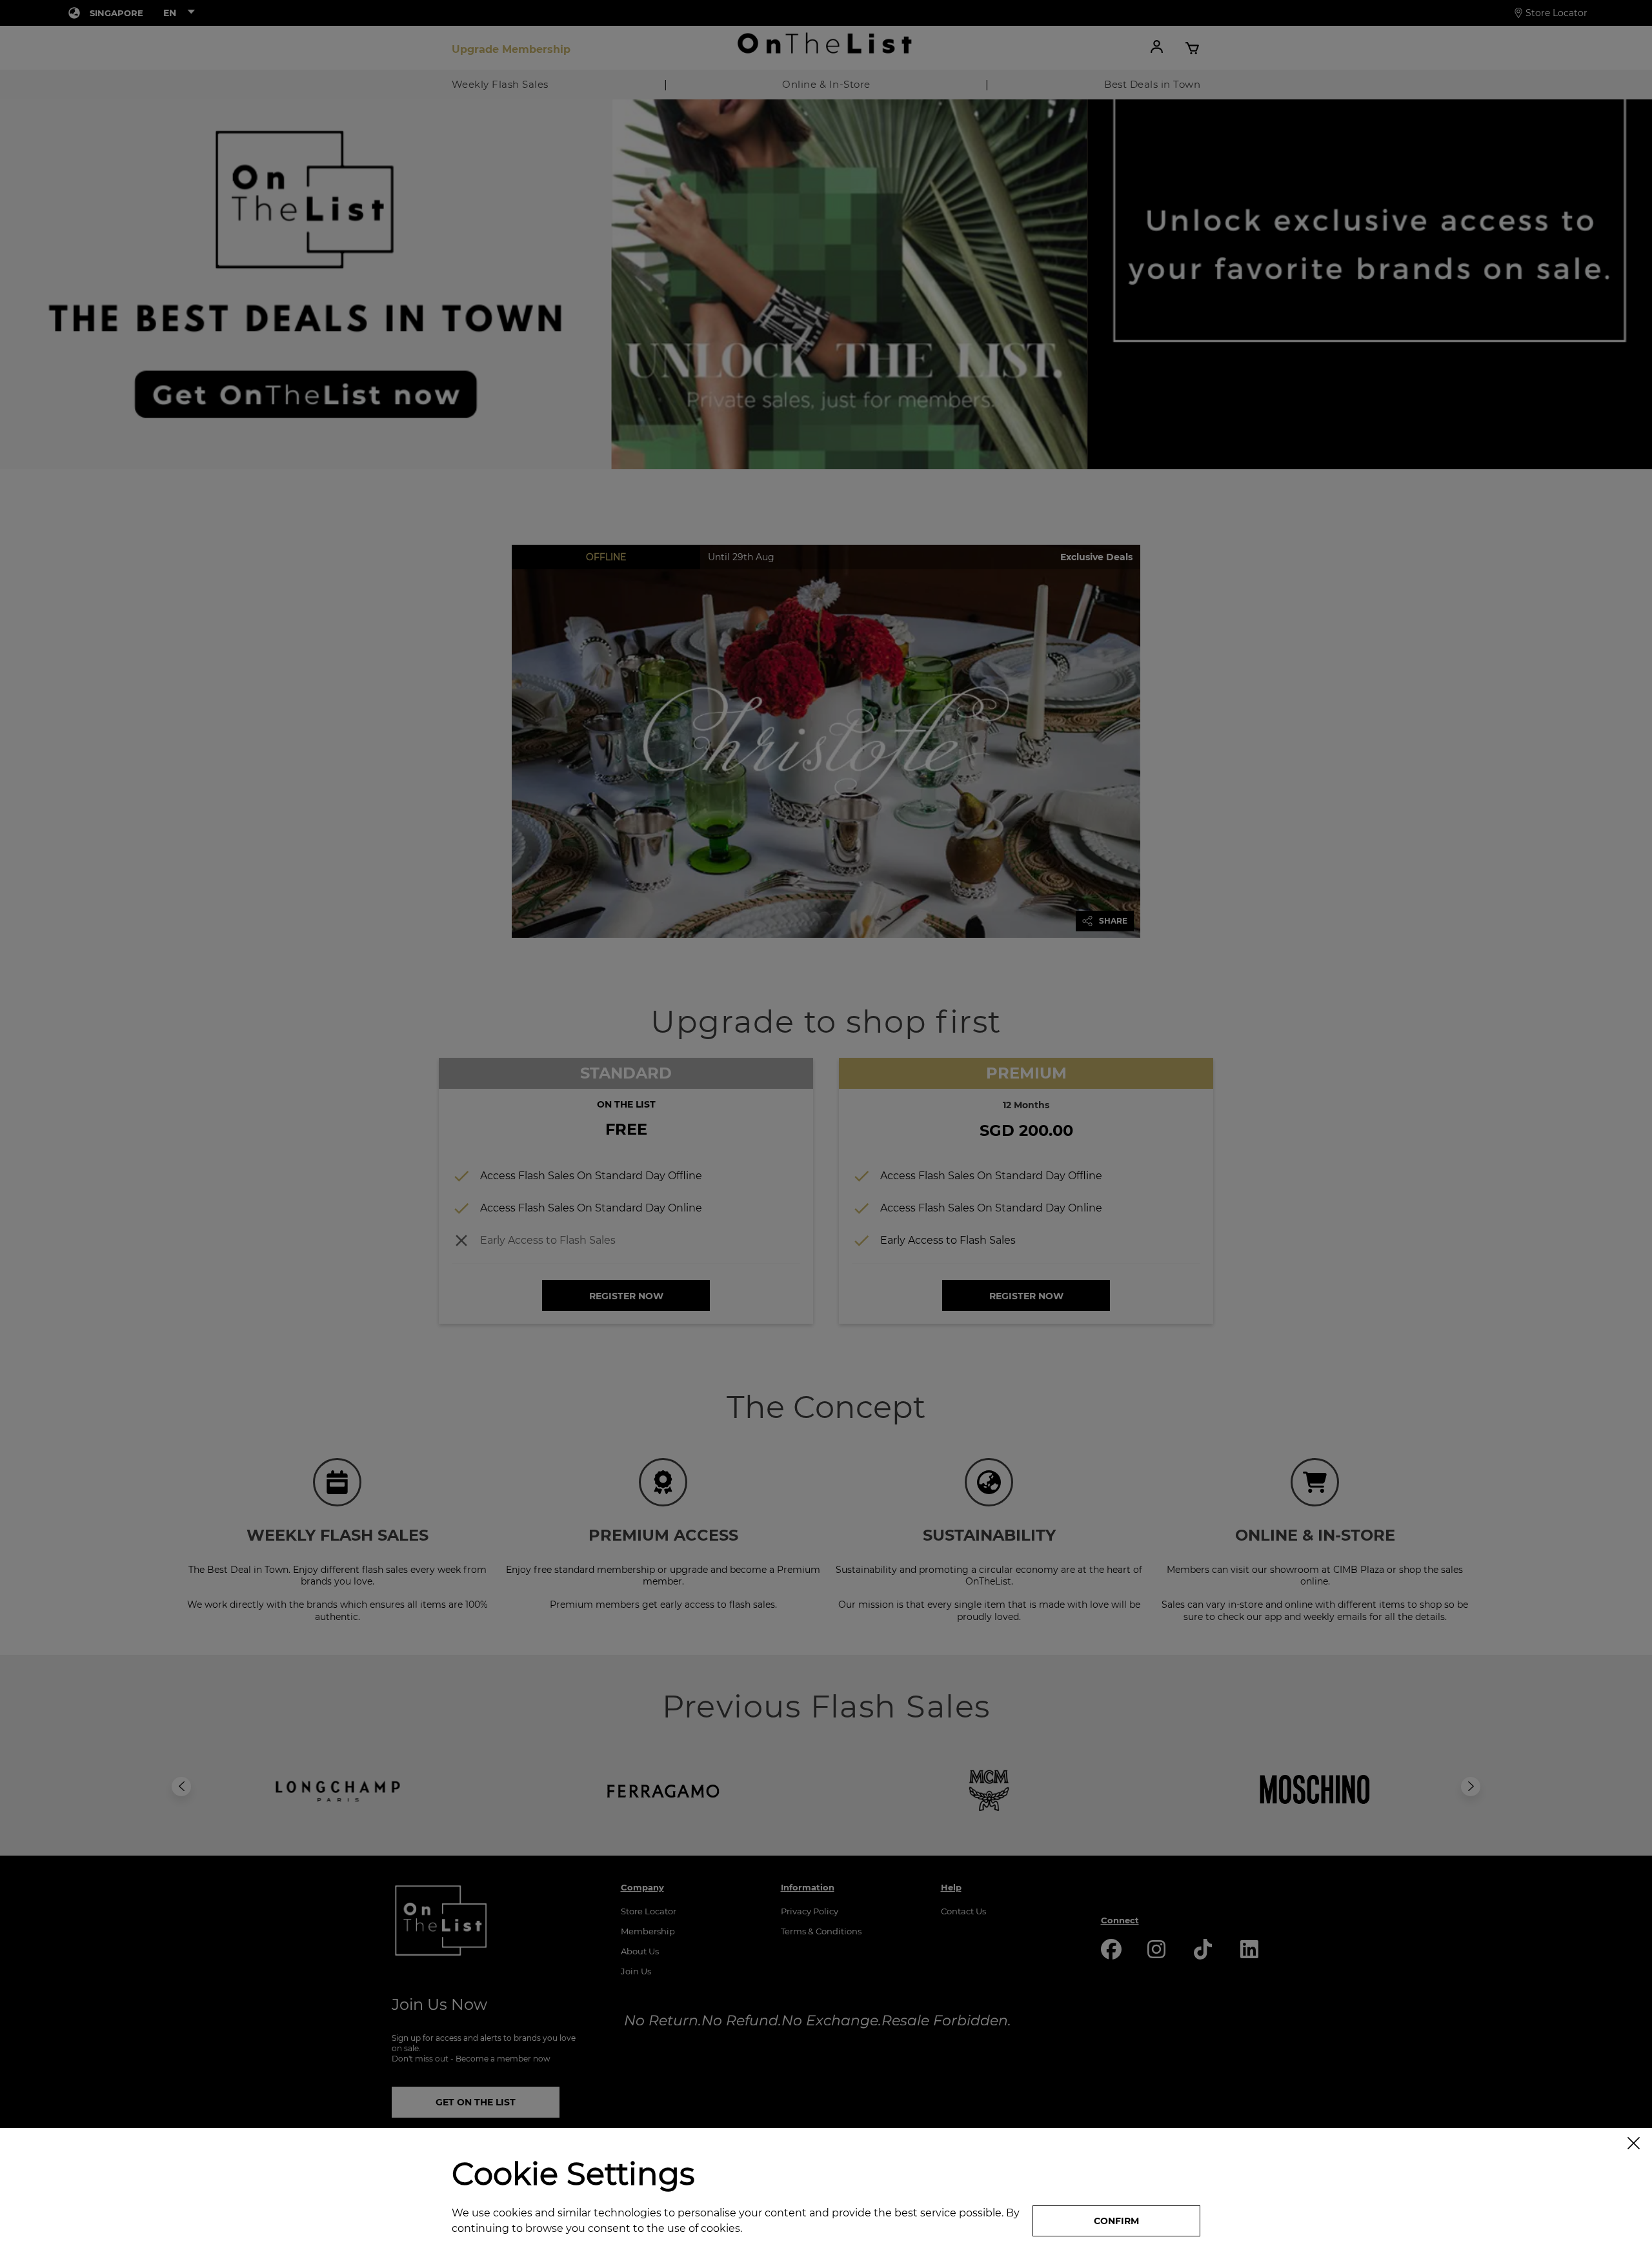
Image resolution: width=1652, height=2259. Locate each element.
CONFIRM (1116, 2221)
